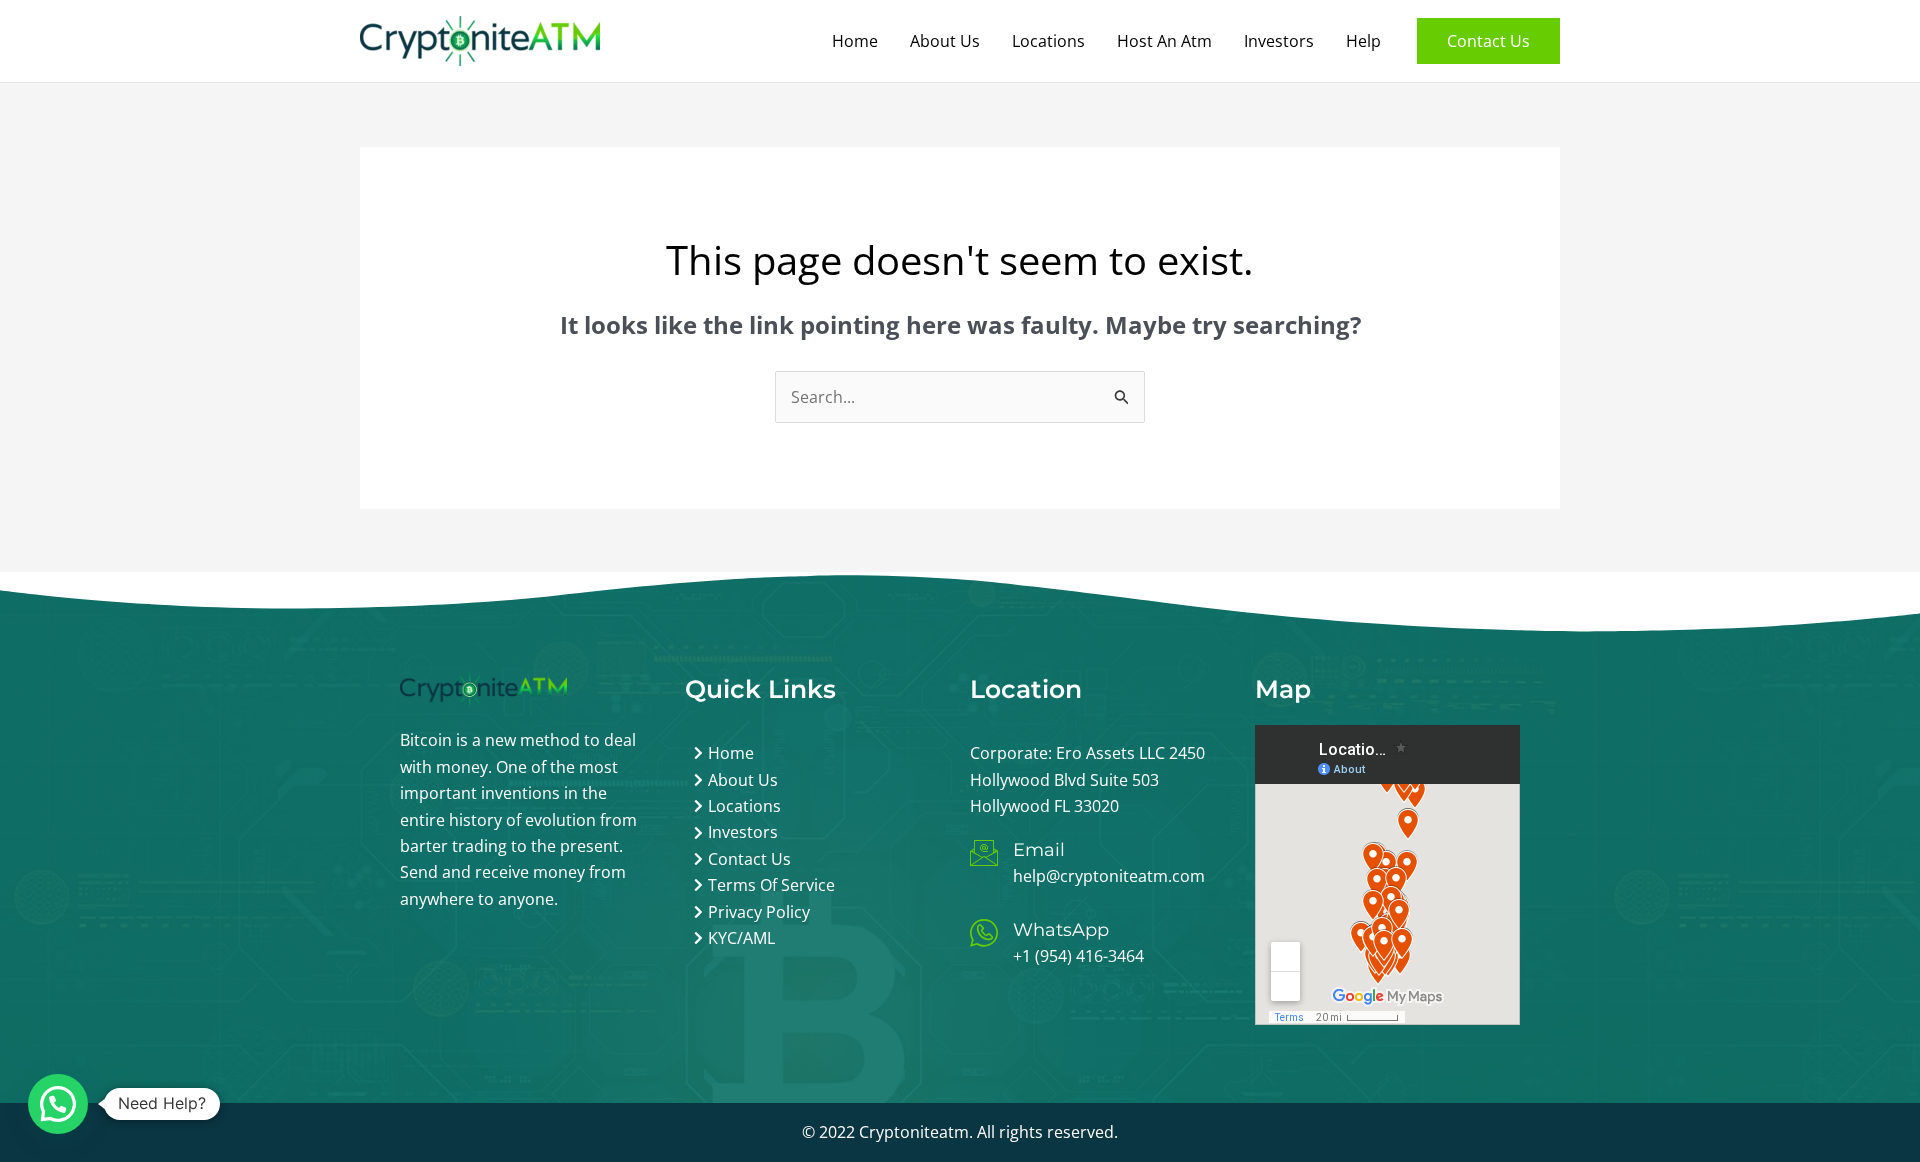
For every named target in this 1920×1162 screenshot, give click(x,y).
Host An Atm (1164, 41)
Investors (1279, 41)
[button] (1488, 41)
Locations (1048, 41)
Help (1363, 41)
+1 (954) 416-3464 (1078, 956)
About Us (945, 41)
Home (855, 41)
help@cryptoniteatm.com (1109, 876)
